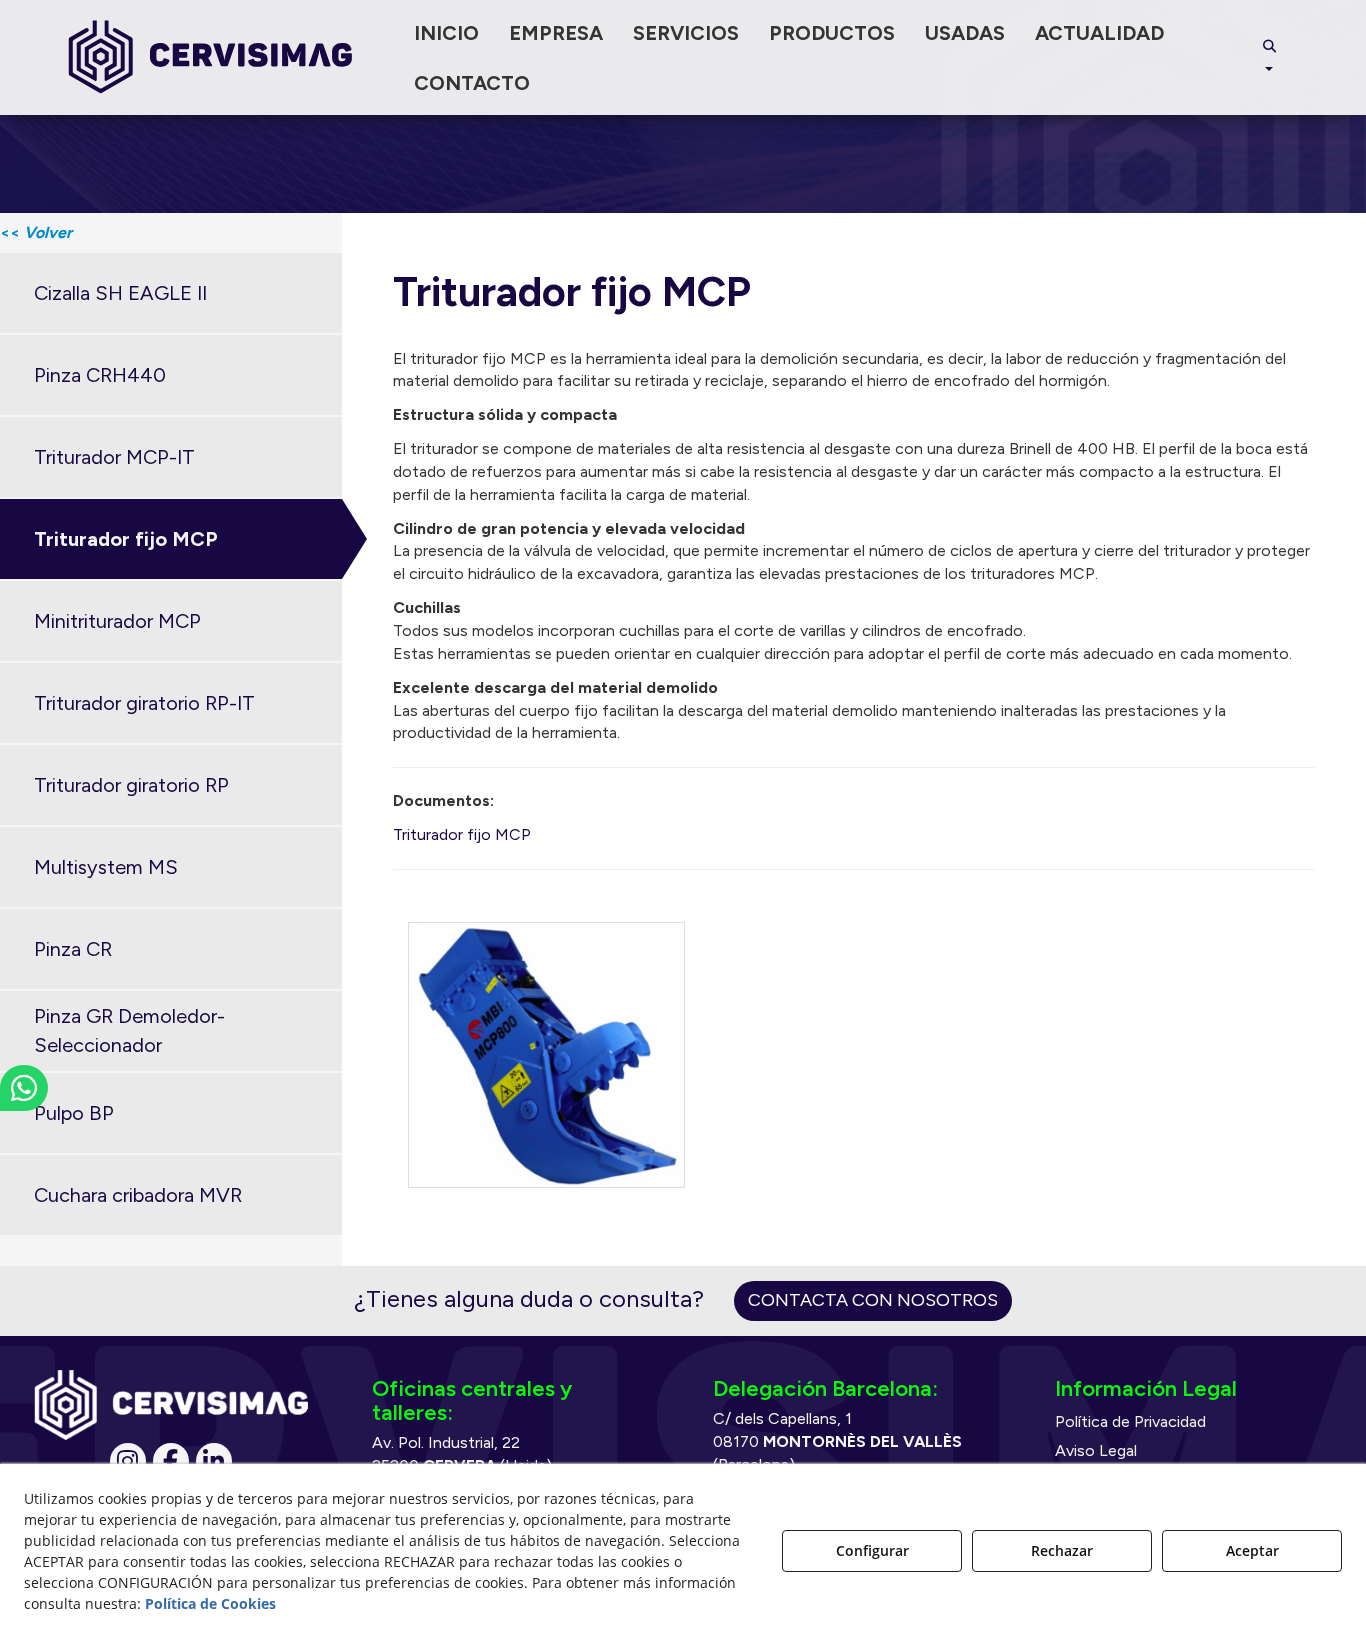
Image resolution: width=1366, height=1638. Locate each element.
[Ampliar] (546, 1055)
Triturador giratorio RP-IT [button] (144, 703)
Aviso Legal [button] (1096, 1450)
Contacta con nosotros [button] (873, 1300)
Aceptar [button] (1252, 1550)
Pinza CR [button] (73, 949)
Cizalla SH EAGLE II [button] (120, 293)
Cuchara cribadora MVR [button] (138, 1195)
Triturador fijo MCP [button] (126, 539)
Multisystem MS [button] (106, 867)
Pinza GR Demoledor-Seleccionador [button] (129, 1030)
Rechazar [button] (1062, 1550)
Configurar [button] (872, 1550)
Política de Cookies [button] (210, 1603)
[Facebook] (171, 1461)
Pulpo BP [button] (74, 1113)
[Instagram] (128, 1461)
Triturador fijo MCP (462, 834)
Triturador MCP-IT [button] (114, 457)
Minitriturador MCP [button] (117, 621)
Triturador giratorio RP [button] (131, 785)
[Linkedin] (214, 1461)
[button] (210, 57)
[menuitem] (446, 33)
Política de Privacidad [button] (1130, 1421)
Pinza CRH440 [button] (100, 375)
